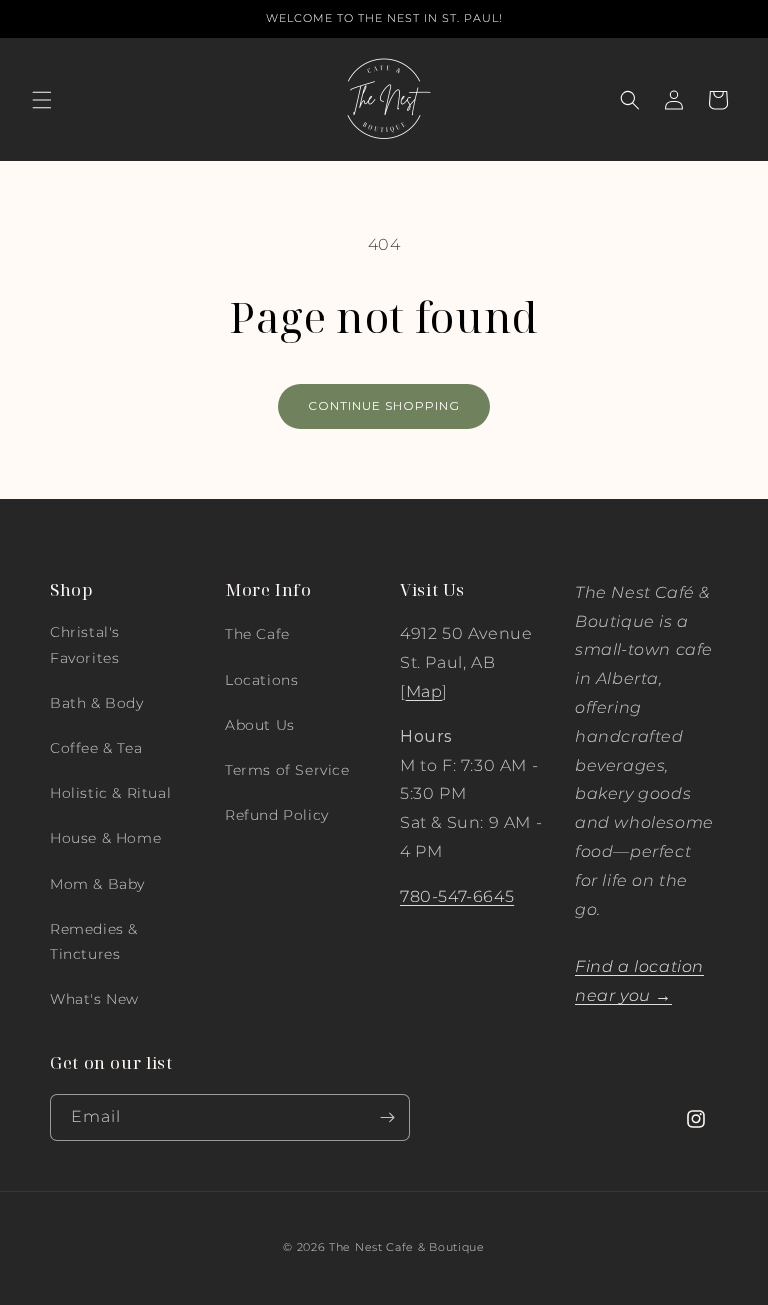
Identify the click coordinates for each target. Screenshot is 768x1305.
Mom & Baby (97, 884)
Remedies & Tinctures (94, 941)
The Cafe (257, 634)
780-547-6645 (457, 896)
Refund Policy (277, 815)
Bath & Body (97, 703)
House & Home (105, 838)
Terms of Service (287, 770)
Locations (261, 680)
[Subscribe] (387, 1117)
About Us (260, 725)
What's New (94, 999)
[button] (42, 100)
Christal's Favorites (85, 644)
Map (424, 691)
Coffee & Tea (96, 748)
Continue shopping (384, 405)
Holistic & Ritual (110, 793)
